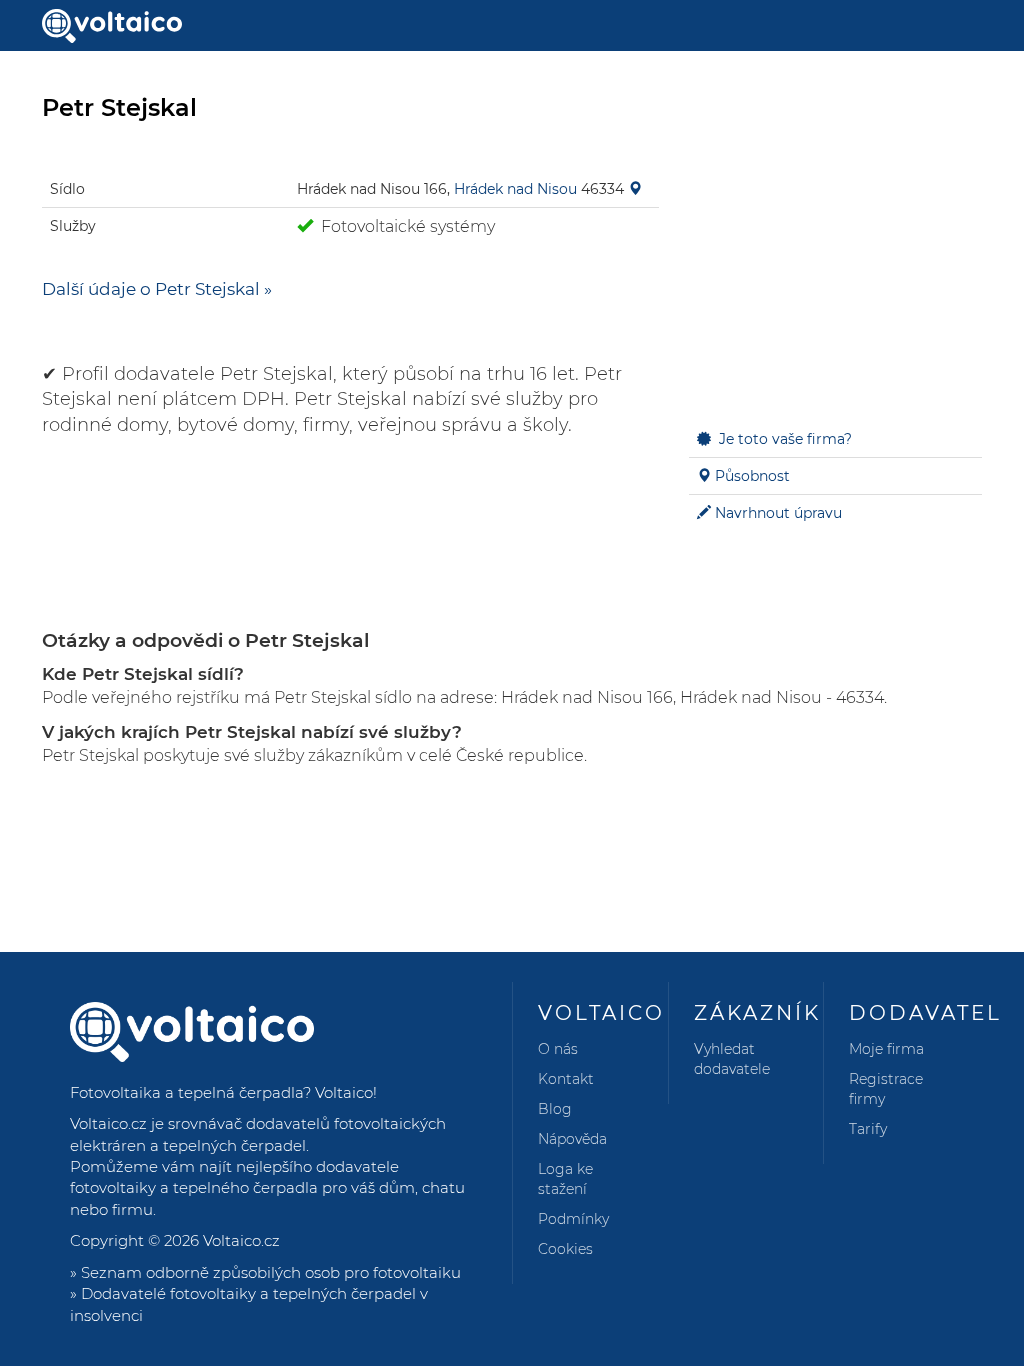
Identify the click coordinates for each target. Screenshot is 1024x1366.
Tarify (868, 1129)
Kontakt (566, 1079)
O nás (558, 1049)
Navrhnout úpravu (778, 513)
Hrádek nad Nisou (515, 189)
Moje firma (886, 1049)
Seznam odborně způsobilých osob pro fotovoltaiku (271, 1272)
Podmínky (573, 1219)
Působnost (752, 476)
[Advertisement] (835, 276)
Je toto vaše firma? (785, 439)
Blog (555, 1109)
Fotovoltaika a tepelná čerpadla (186, 1092)
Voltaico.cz (241, 1240)
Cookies (565, 1249)
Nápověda (572, 1139)
